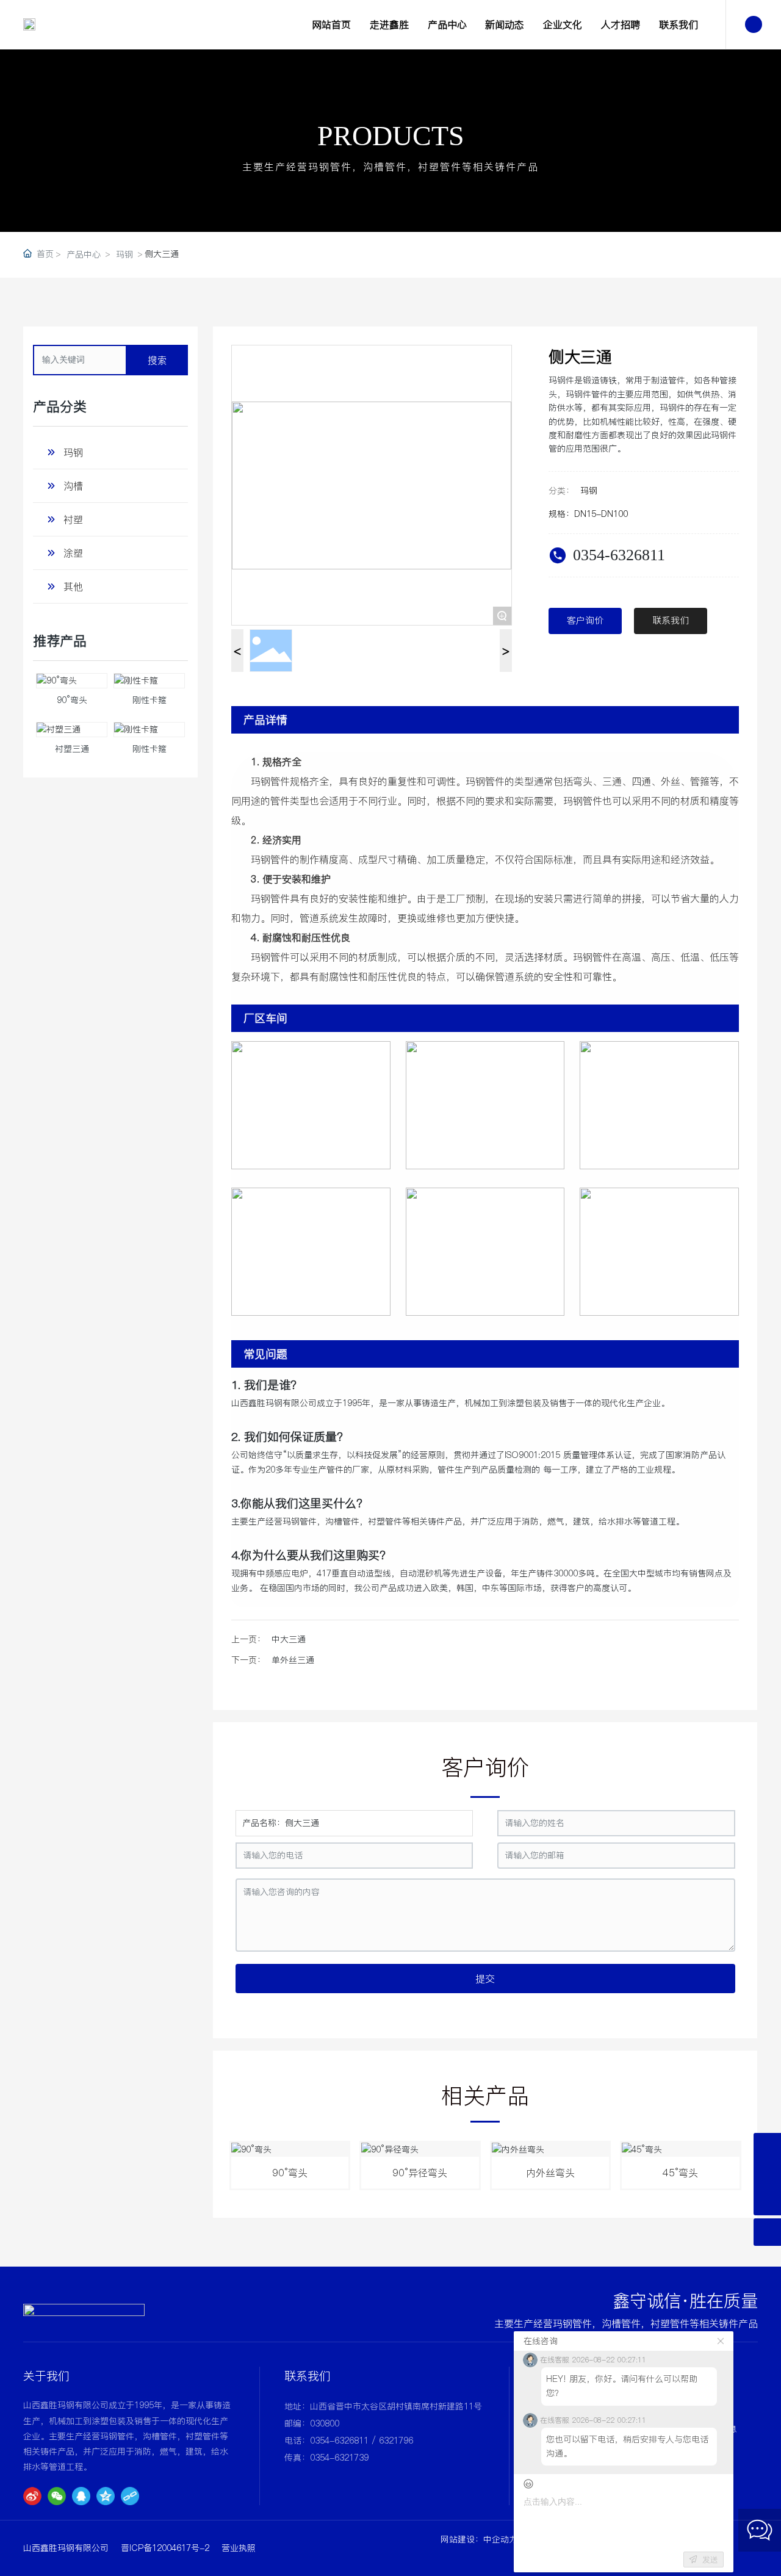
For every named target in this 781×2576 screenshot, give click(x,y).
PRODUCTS (391, 136)
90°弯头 (72, 700)
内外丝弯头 (550, 2173)
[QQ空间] (106, 2496)
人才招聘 (621, 24)
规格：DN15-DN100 (588, 514)
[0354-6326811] (767, 2174)
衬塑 (73, 519)
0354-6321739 (339, 2458)
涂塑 (73, 553)
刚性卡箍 (149, 700)
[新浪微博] (32, 2496)
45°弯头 (680, 2173)
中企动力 (500, 2539)
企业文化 (563, 24)
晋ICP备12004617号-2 (165, 2548)
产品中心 (447, 24)
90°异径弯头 (420, 2173)
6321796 (396, 2441)
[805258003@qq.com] (767, 2147)
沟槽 (73, 486)
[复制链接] (130, 2496)
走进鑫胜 (389, 24)
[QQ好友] (81, 2496)
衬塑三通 (72, 749)
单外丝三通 (293, 1660)
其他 (73, 586)
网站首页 (331, 24)
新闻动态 (505, 24)
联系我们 (678, 24)
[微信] (57, 2496)
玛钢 (124, 254)
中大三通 (289, 1639)
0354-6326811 (619, 555)
